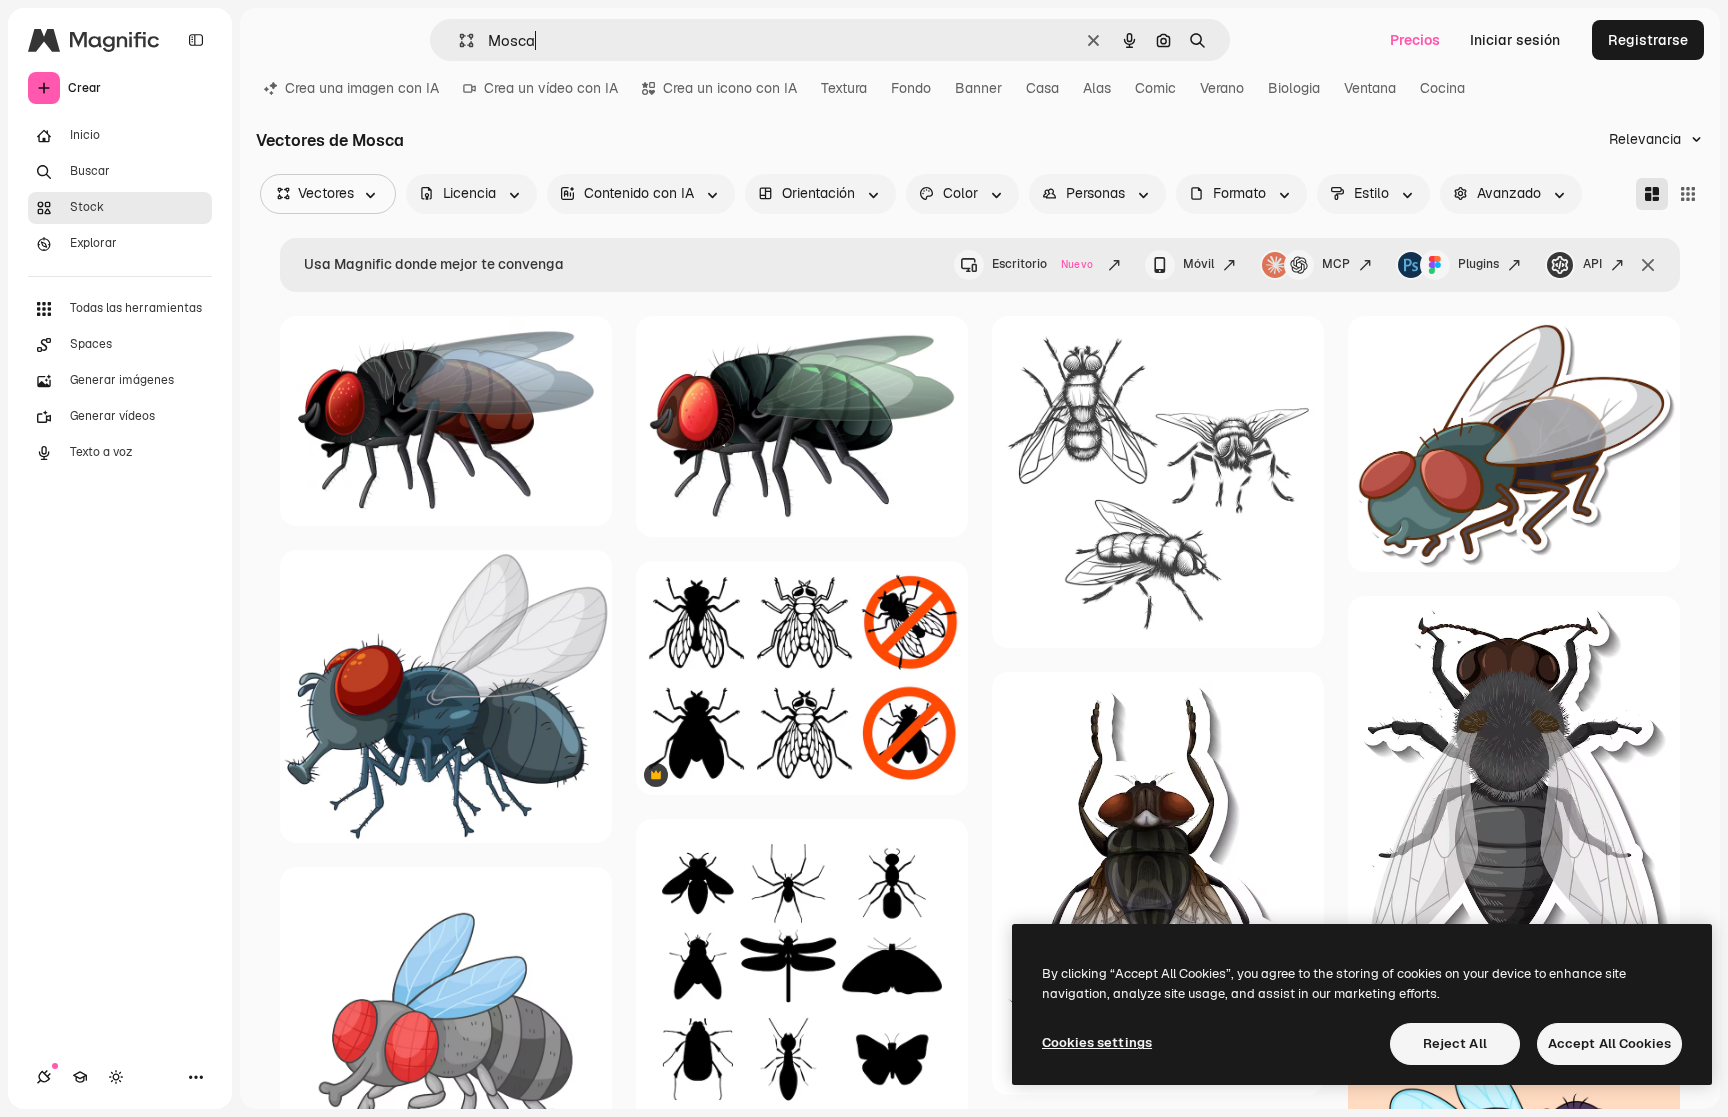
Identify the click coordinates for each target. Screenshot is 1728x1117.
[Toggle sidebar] (196, 40)
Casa (1042, 88)
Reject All (1455, 1043)
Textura (844, 88)
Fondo (911, 88)
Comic (1155, 88)
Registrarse (1648, 40)
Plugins (1478, 264)
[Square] (1688, 194)
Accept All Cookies (1609, 1043)
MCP (1336, 264)
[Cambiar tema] (116, 1077)
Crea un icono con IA (730, 88)
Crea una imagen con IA (362, 88)
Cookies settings (1097, 1042)
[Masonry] (1652, 194)
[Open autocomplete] (458, 40)
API (1592, 264)
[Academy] (80, 1077)
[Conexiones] (44, 1077)
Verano (1222, 88)
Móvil (1198, 264)
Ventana (1370, 88)
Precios (1415, 40)
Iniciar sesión (1515, 40)
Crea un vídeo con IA (551, 88)
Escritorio (1042, 264)
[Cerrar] (1648, 265)
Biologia (1294, 88)
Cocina (1442, 88)
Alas (1097, 88)
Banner (978, 88)
